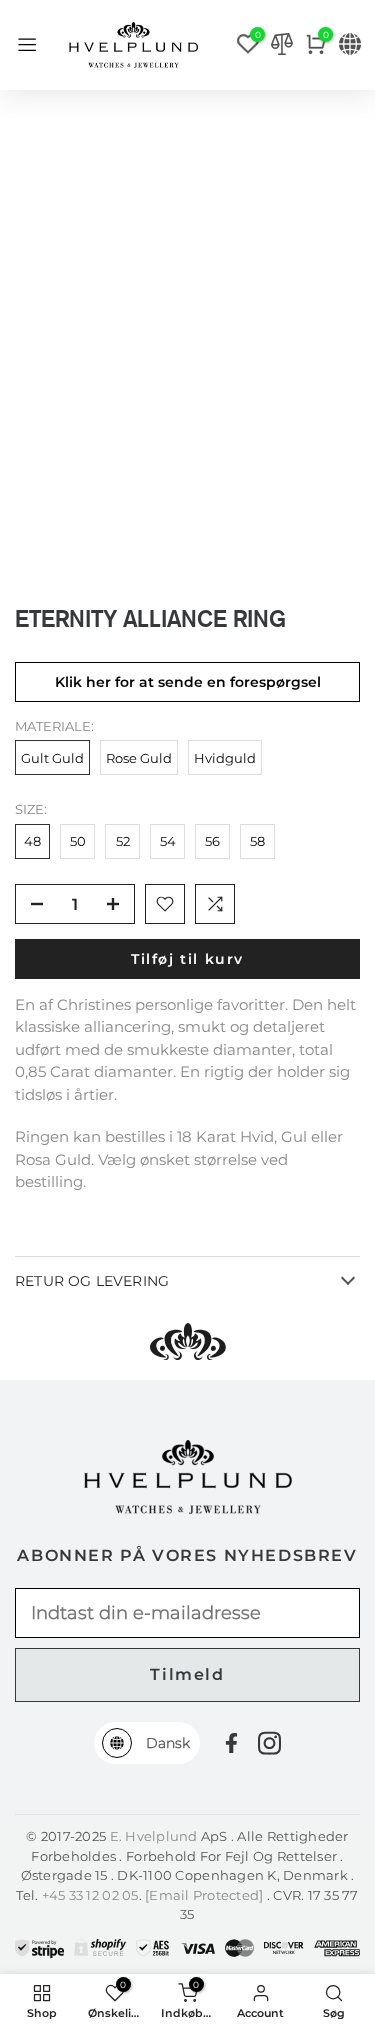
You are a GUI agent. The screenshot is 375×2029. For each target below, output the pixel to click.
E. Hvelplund (154, 1836)
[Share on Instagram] (269, 1743)
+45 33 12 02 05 (90, 1895)
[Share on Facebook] (231, 1743)
